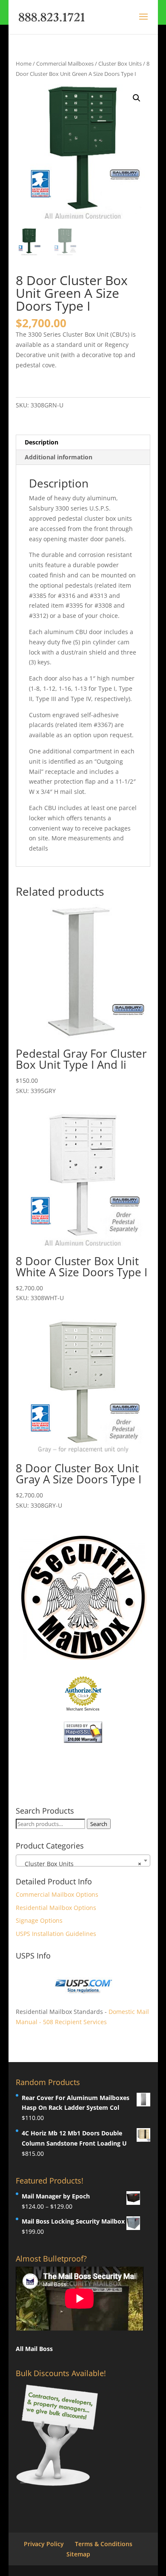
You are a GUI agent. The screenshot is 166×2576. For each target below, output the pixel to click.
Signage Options (39, 1920)
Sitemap (78, 2554)
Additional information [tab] (59, 457)
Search (99, 1824)
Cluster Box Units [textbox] (80, 1864)
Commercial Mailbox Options (57, 1894)
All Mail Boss (34, 2349)
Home (24, 63)
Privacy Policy (44, 2544)
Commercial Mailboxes (65, 63)
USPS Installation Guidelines (56, 1934)
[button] (137, 98)
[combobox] (83, 1861)
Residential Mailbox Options (56, 1908)
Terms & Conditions (104, 2544)
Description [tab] (41, 442)
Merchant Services (83, 1709)
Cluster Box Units (120, 63)
